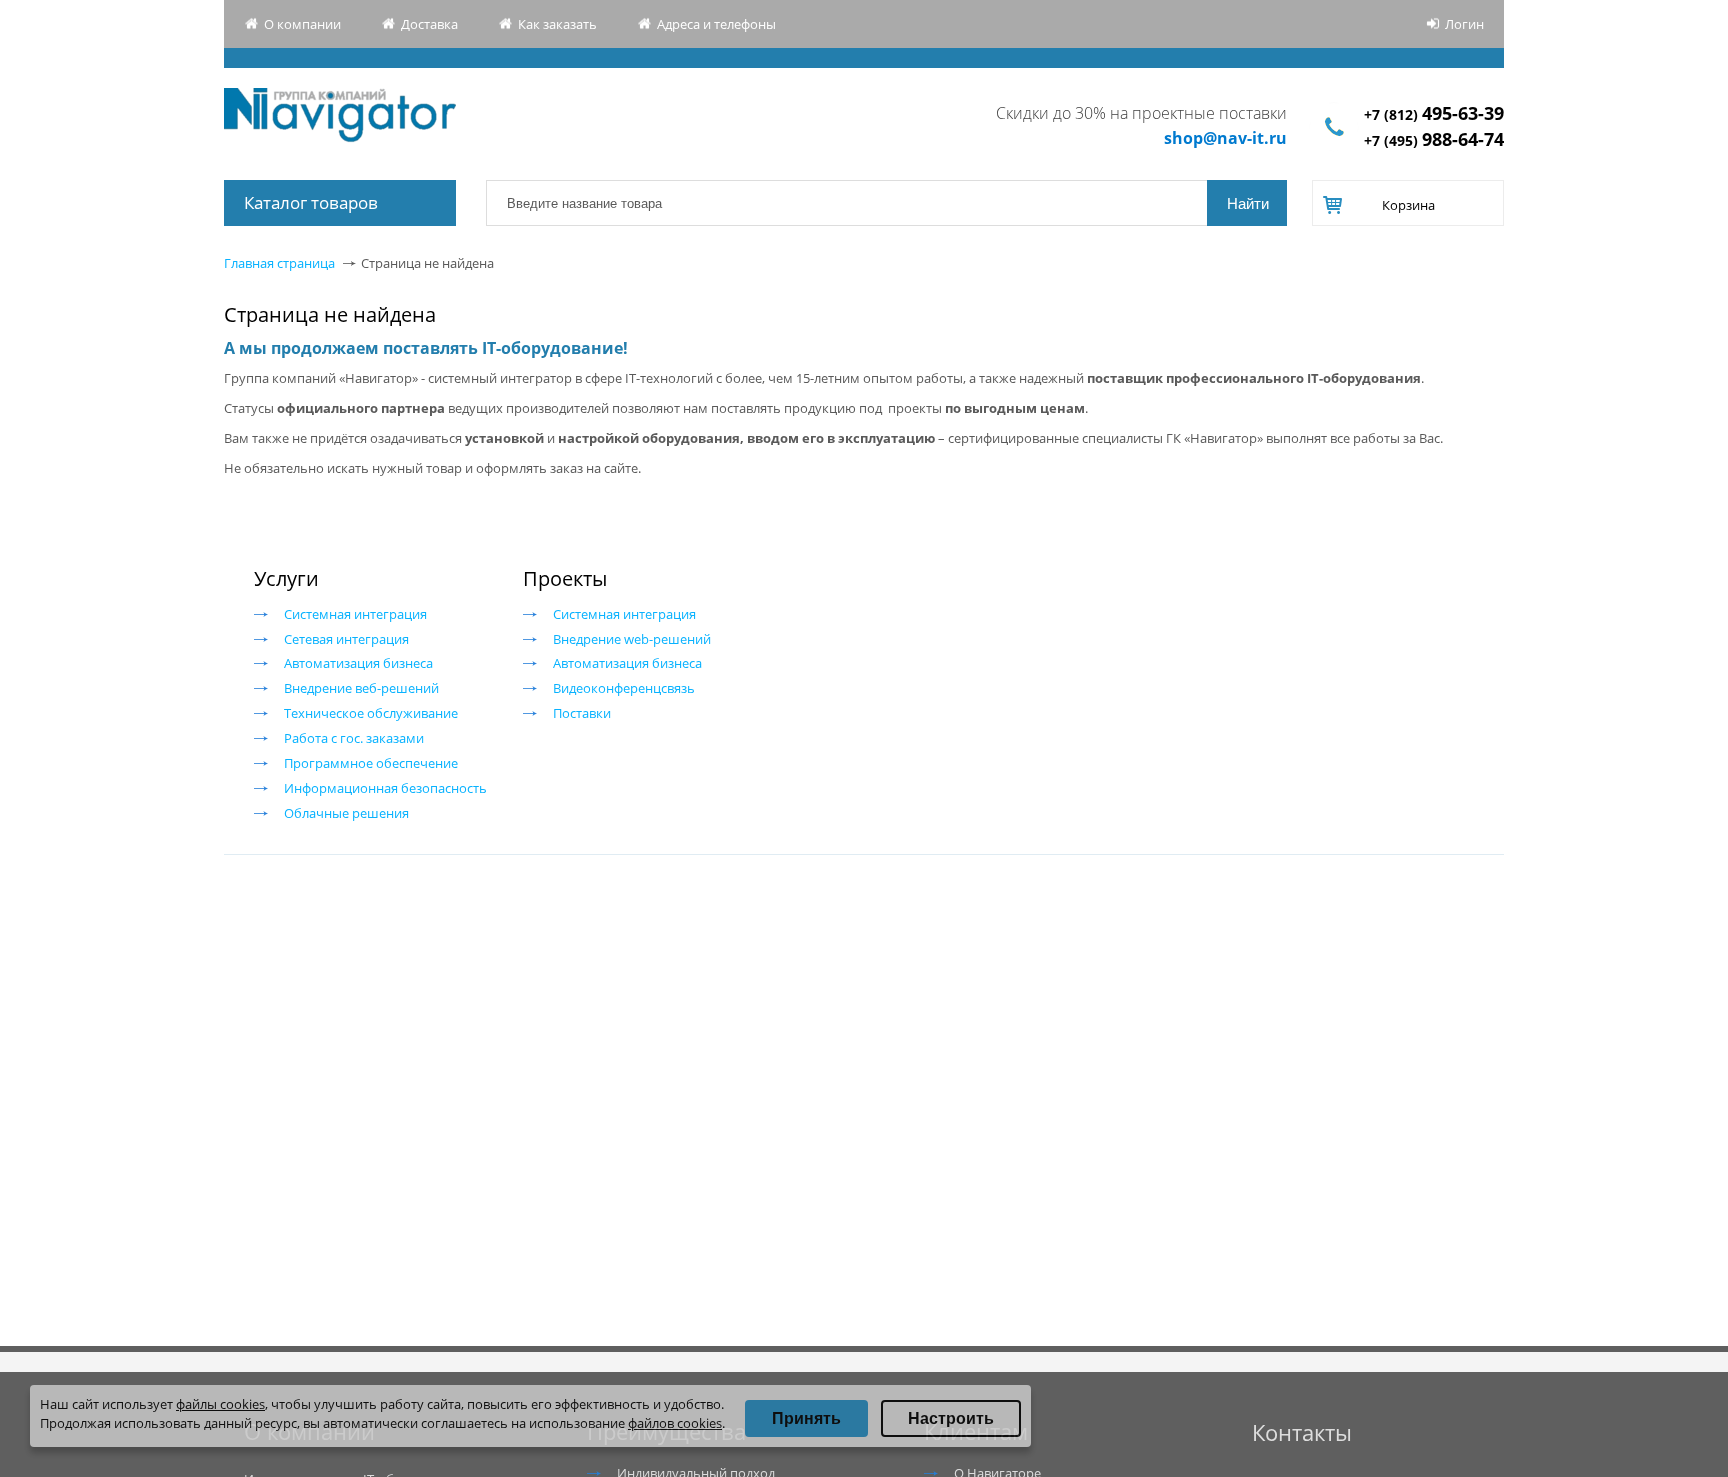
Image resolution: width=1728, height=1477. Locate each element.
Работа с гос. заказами (354, 738)
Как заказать (557, 24)
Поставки (582, 713)
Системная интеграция (355, 614)
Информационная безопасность (385, 788)
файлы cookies (220, 1404)
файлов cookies (675, 1423)
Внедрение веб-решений (361, 688)
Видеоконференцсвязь (624, 688)
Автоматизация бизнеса (358, 663)
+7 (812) (1434, 114)
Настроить (951, 1418)
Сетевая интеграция (346, 639)
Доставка (429, 24)
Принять (806, 1418)
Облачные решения (346, 813)
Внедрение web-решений (632, 639)
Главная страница (279, 263)
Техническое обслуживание (371, 713)
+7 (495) (1434, 140)
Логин (1464, 24)
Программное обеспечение (371, 763)
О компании (302, 24)
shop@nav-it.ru (1225, 138)
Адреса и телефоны (716, 24)
